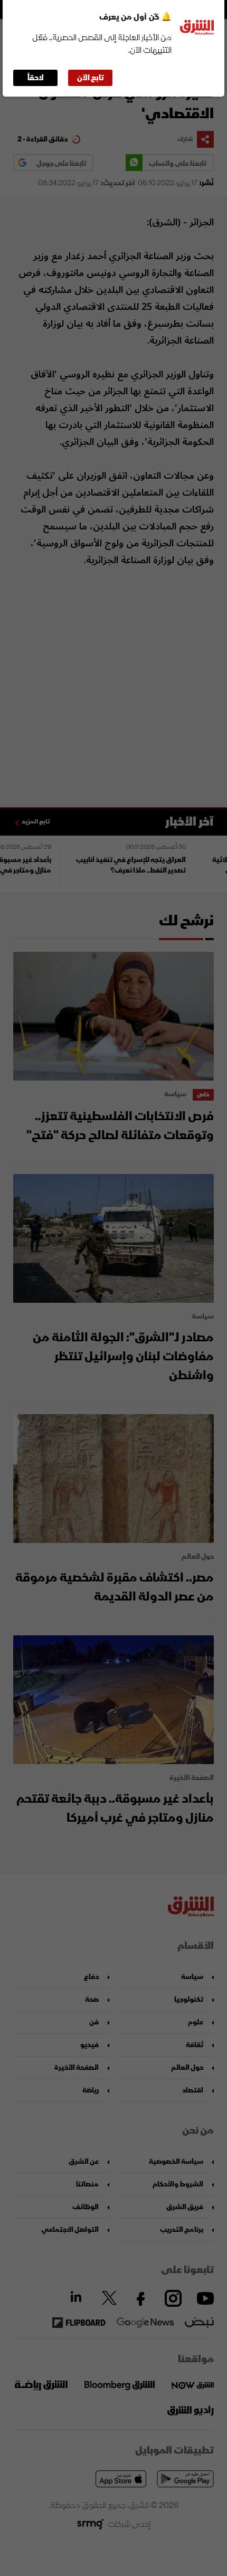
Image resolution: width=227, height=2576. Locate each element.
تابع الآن (91, 78)
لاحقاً (36, 78)
